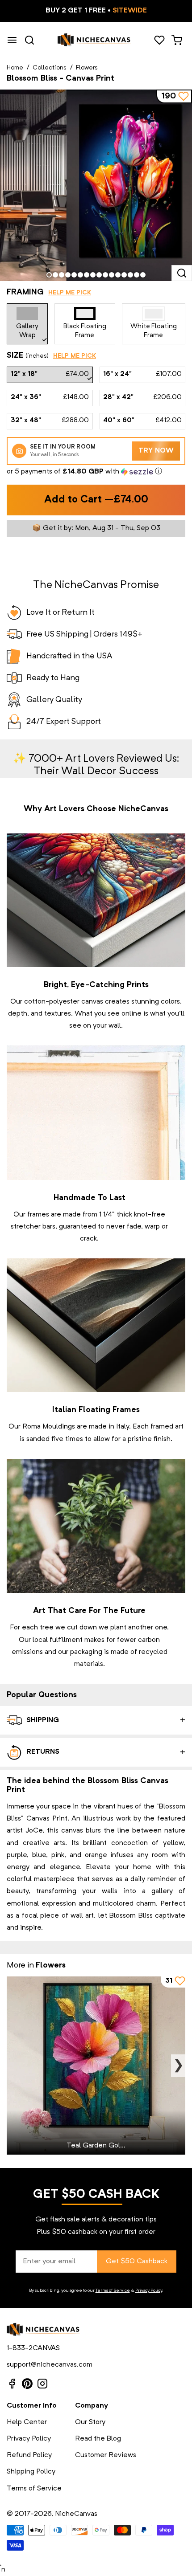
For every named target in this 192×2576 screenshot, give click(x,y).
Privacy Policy (149, 2290)
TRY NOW (156, 451)
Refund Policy (29, 2455)
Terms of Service (113, 2290)
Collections (50, 68)
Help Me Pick (70, 293)
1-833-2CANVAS (33, 2348)
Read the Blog (98, 2439)
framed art (167, 1427)
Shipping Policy (31, 2472)
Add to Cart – (96, 500)
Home (15, 68)
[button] (96, 472)
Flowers (87, 68)
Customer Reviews (106, 2455)
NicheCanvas (76, 2514)
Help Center (27, 2422)
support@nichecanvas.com (50, 2365)
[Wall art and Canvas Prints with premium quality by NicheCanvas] (94, 40)
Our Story (90, 2422)
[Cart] (177, 40)
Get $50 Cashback (137, 2262)
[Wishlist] (159, 40)
